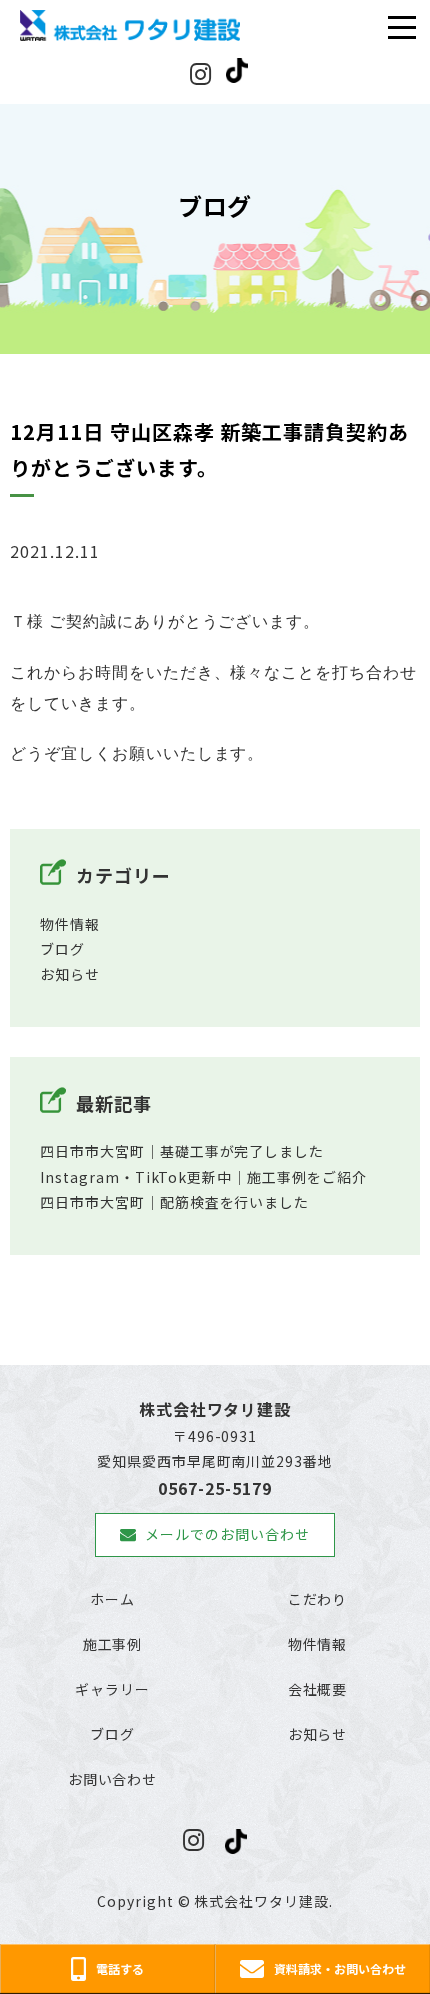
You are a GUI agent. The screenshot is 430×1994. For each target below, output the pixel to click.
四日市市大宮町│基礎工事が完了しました (182, 1151)
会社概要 (318, 1689)
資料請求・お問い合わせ (340, 1968)
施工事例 (113, 1644)
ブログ (62, 949)
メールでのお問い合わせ (227, 1534)
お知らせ (70, 974)
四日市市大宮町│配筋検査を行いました (174, 1202)
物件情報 (70, 924)
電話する (120, 1968)
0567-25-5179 (215, 1488)
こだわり (318, 1599)
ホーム (112, 1599)
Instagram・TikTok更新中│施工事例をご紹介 (203, 1177)
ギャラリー (112, 1689)
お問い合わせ (113, 1779)
